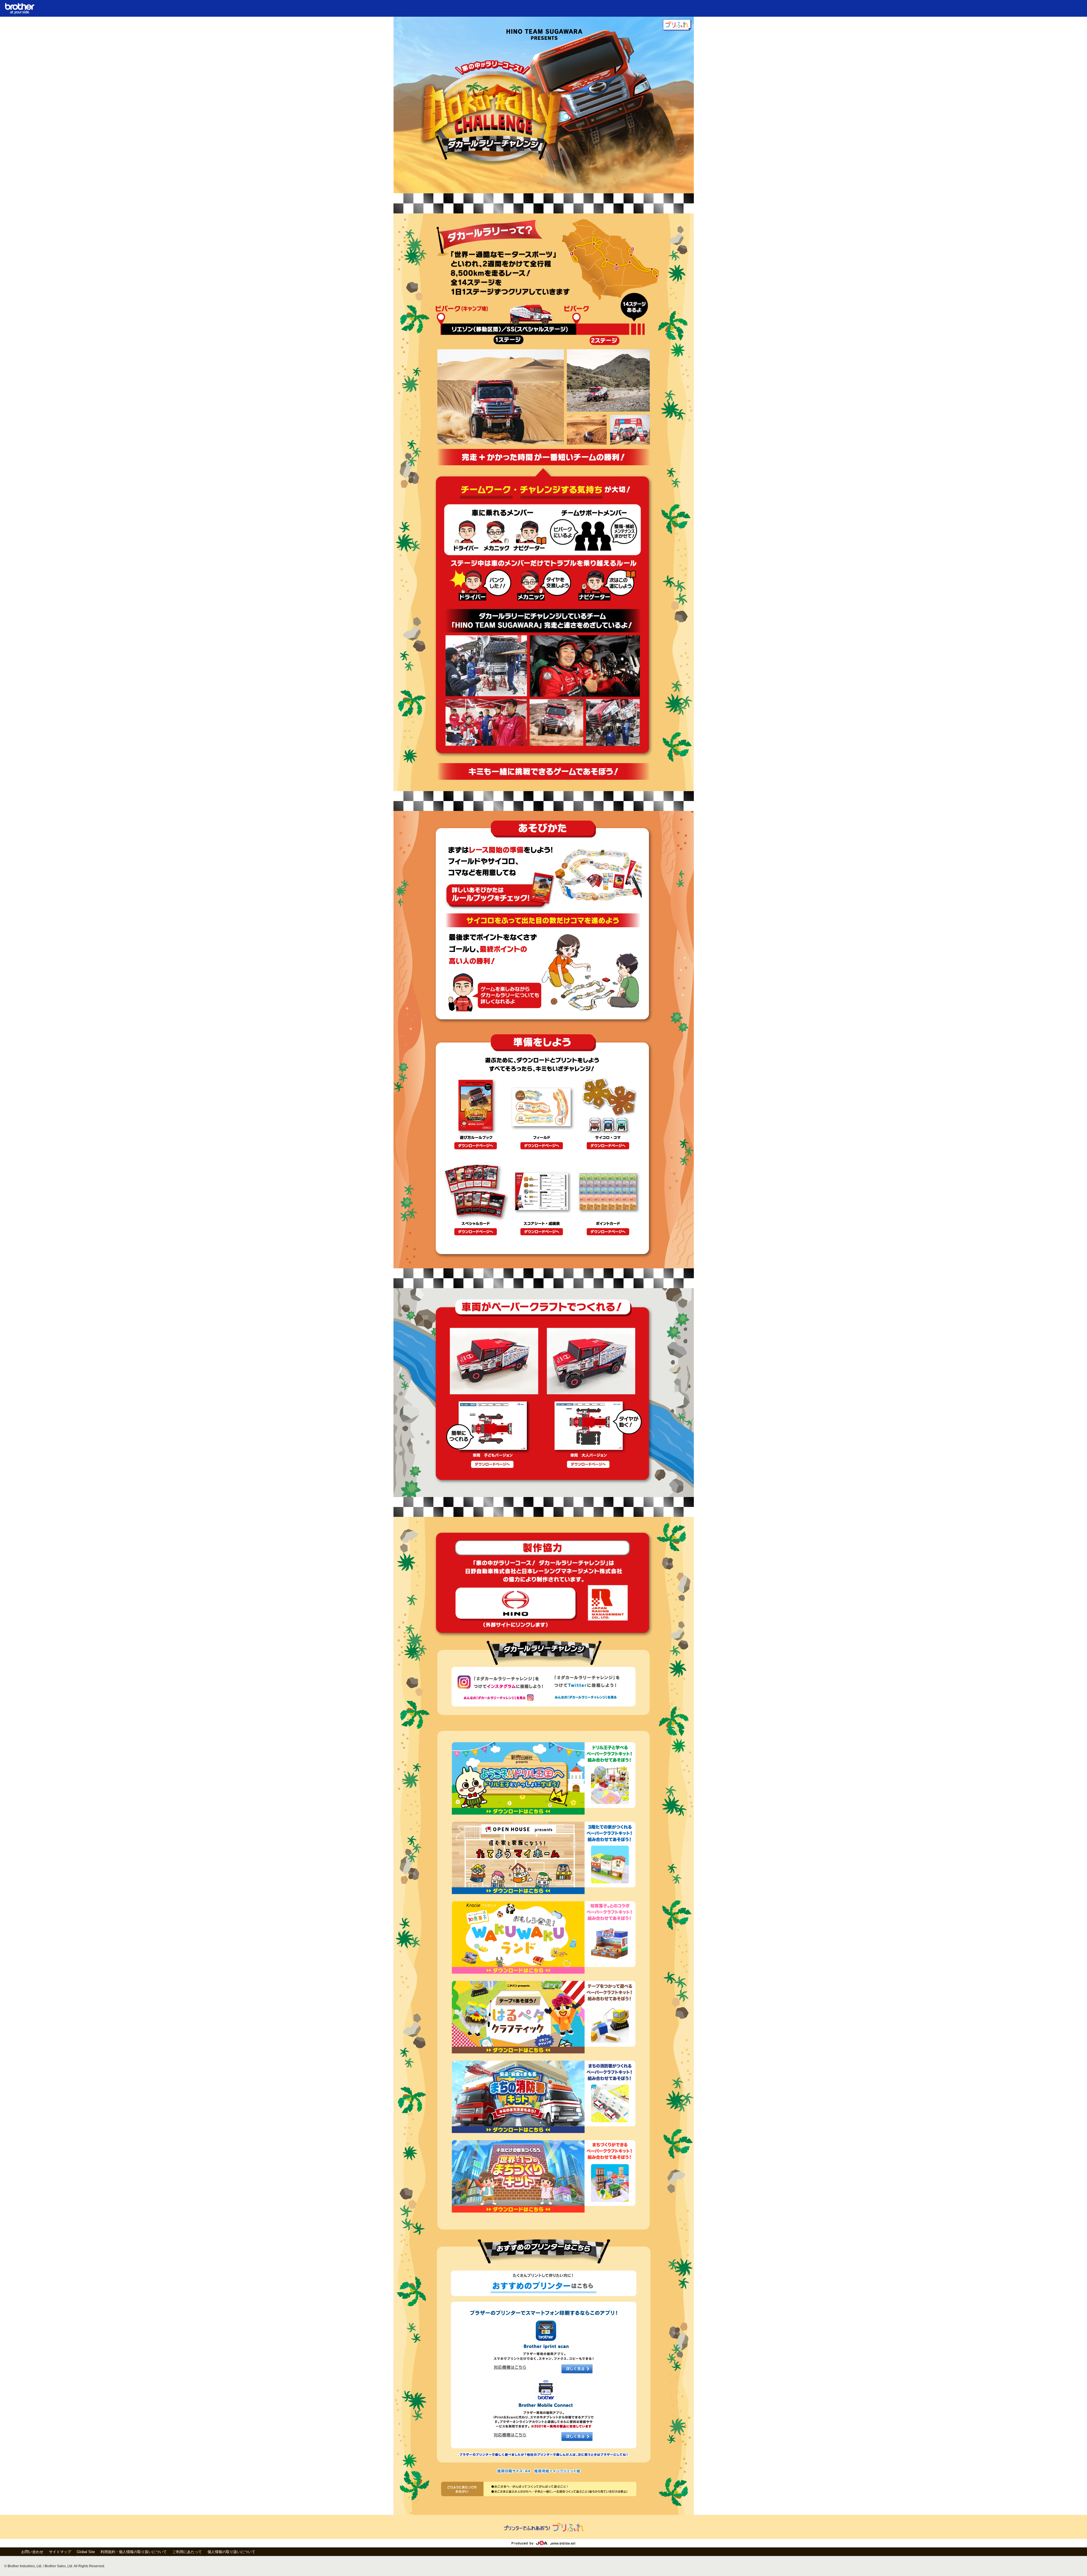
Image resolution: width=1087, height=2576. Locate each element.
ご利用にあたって (187, 2552)
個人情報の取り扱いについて (231, 2552)
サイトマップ (60, 2552)
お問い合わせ (32, 2552)
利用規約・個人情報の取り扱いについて (134, 2552)
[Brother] (20, 13)
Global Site (86, 2552)
